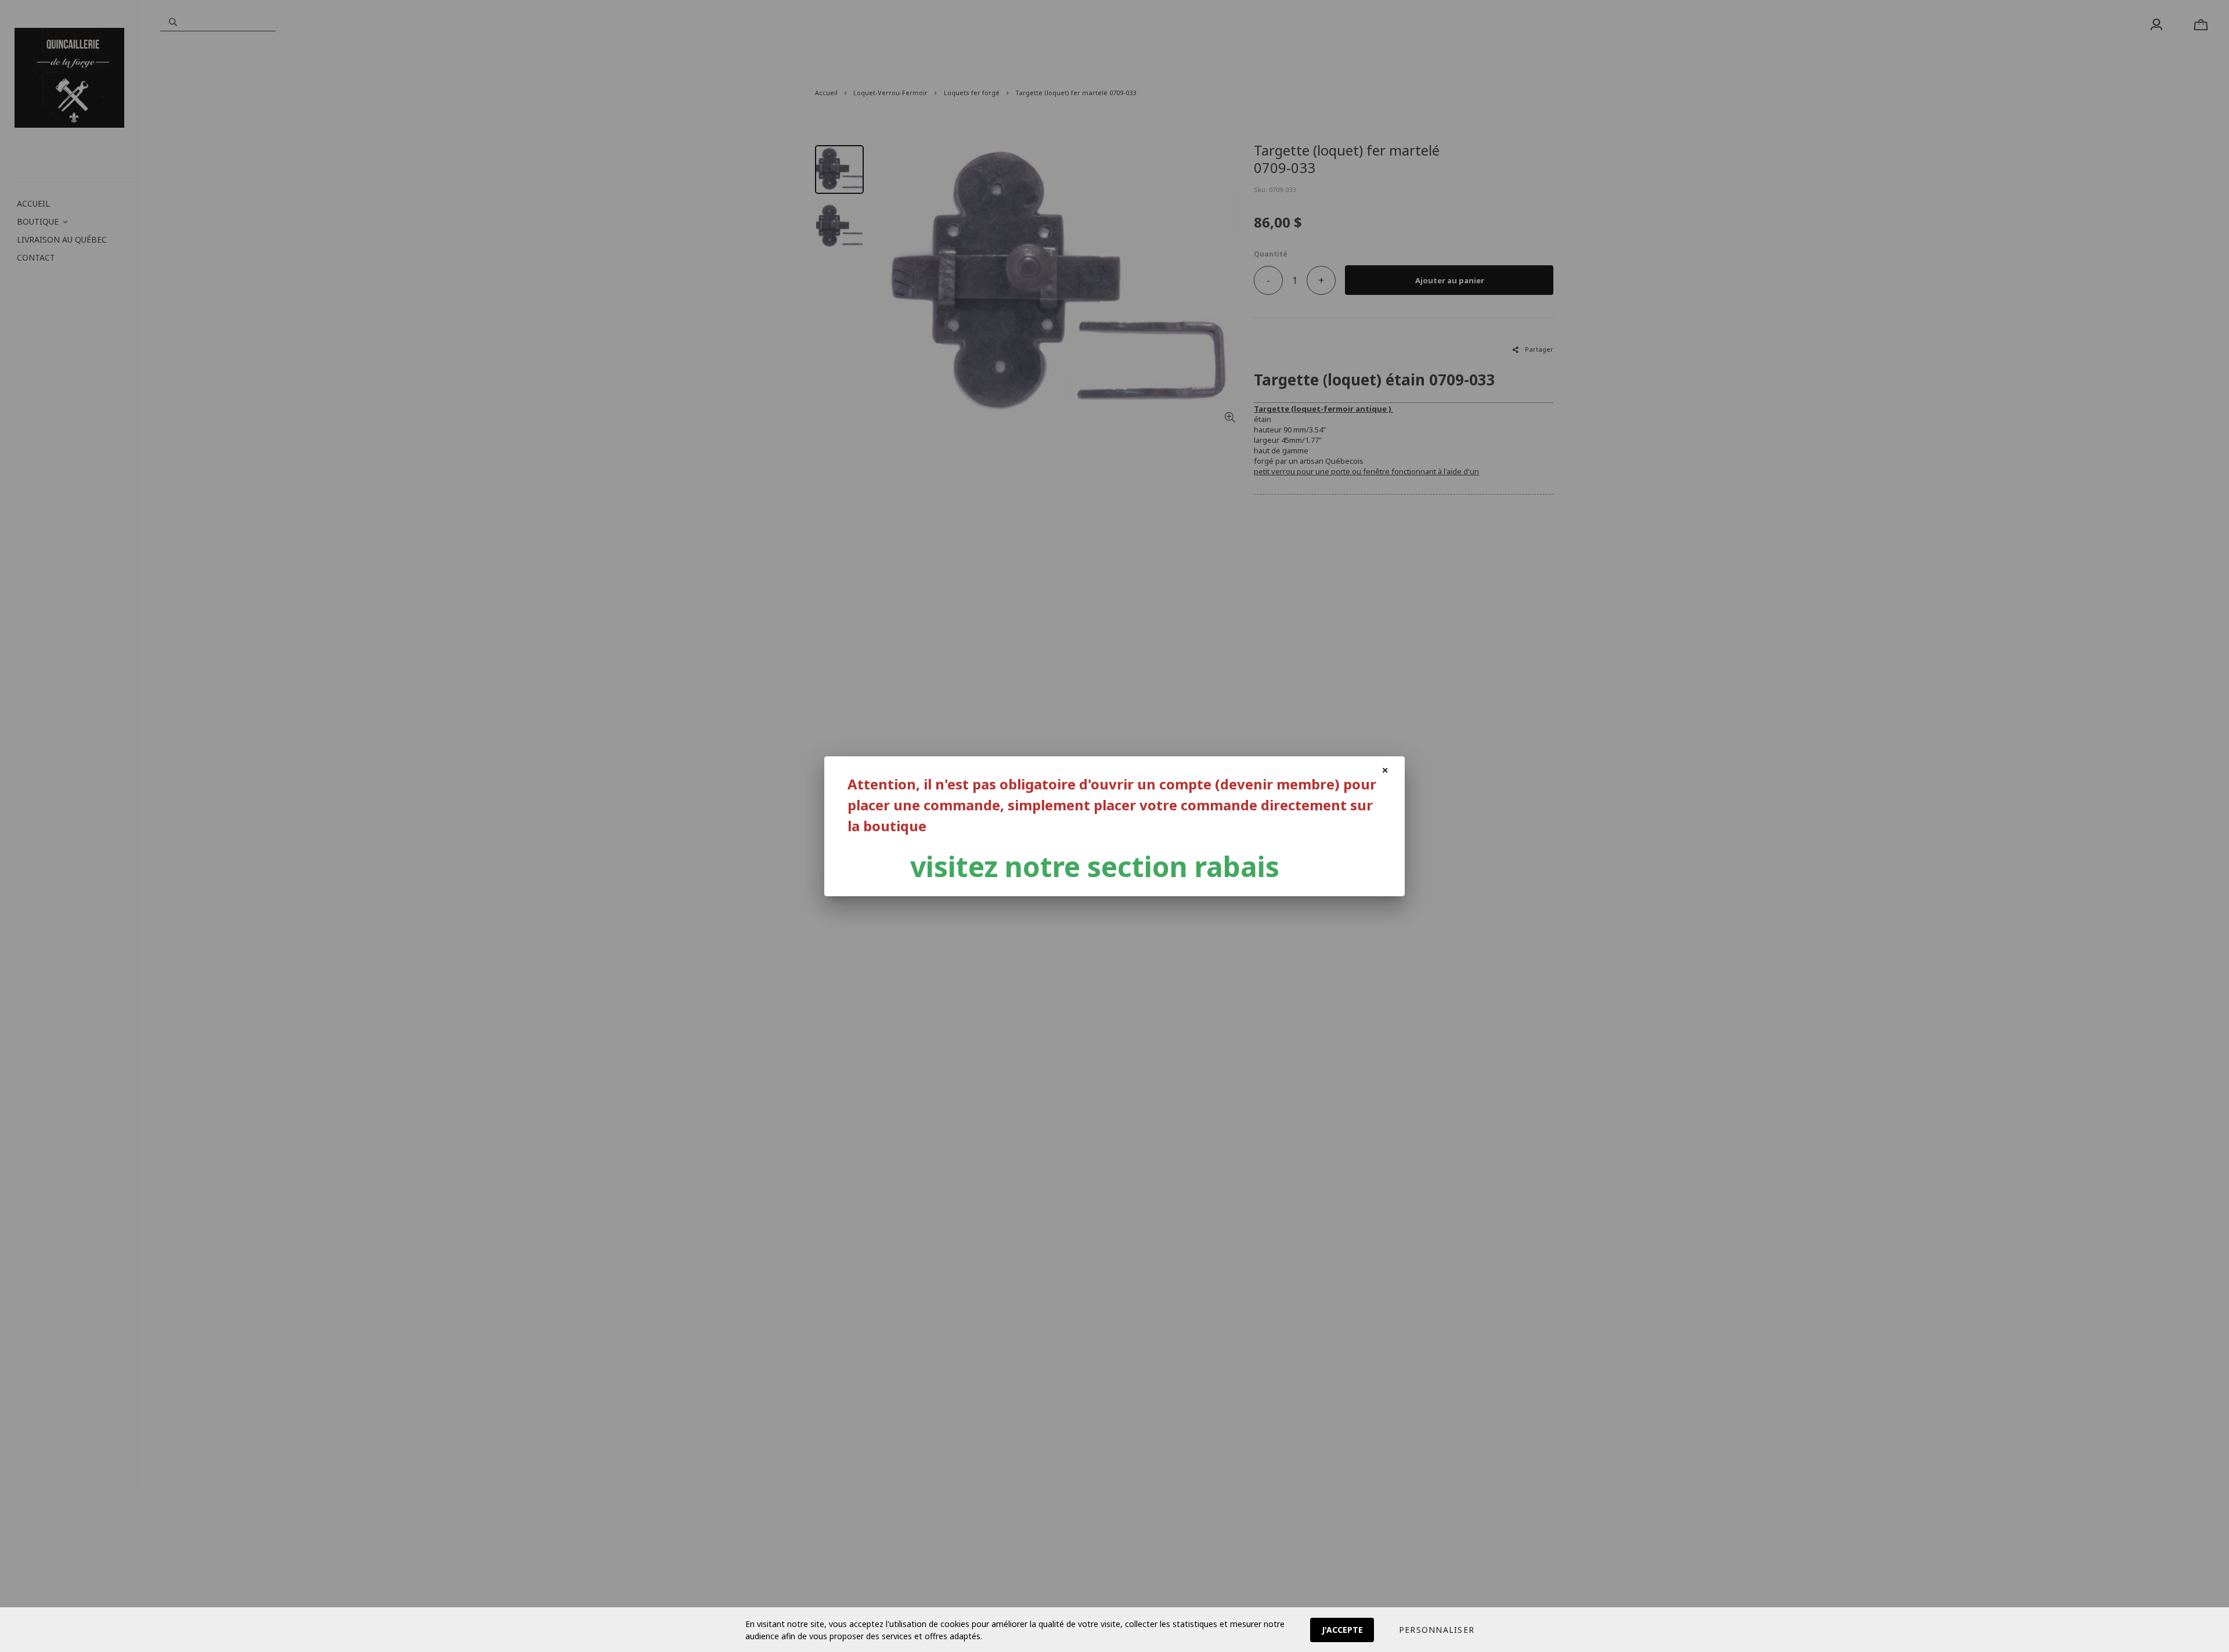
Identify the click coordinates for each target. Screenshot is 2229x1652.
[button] (1437, 1630)
